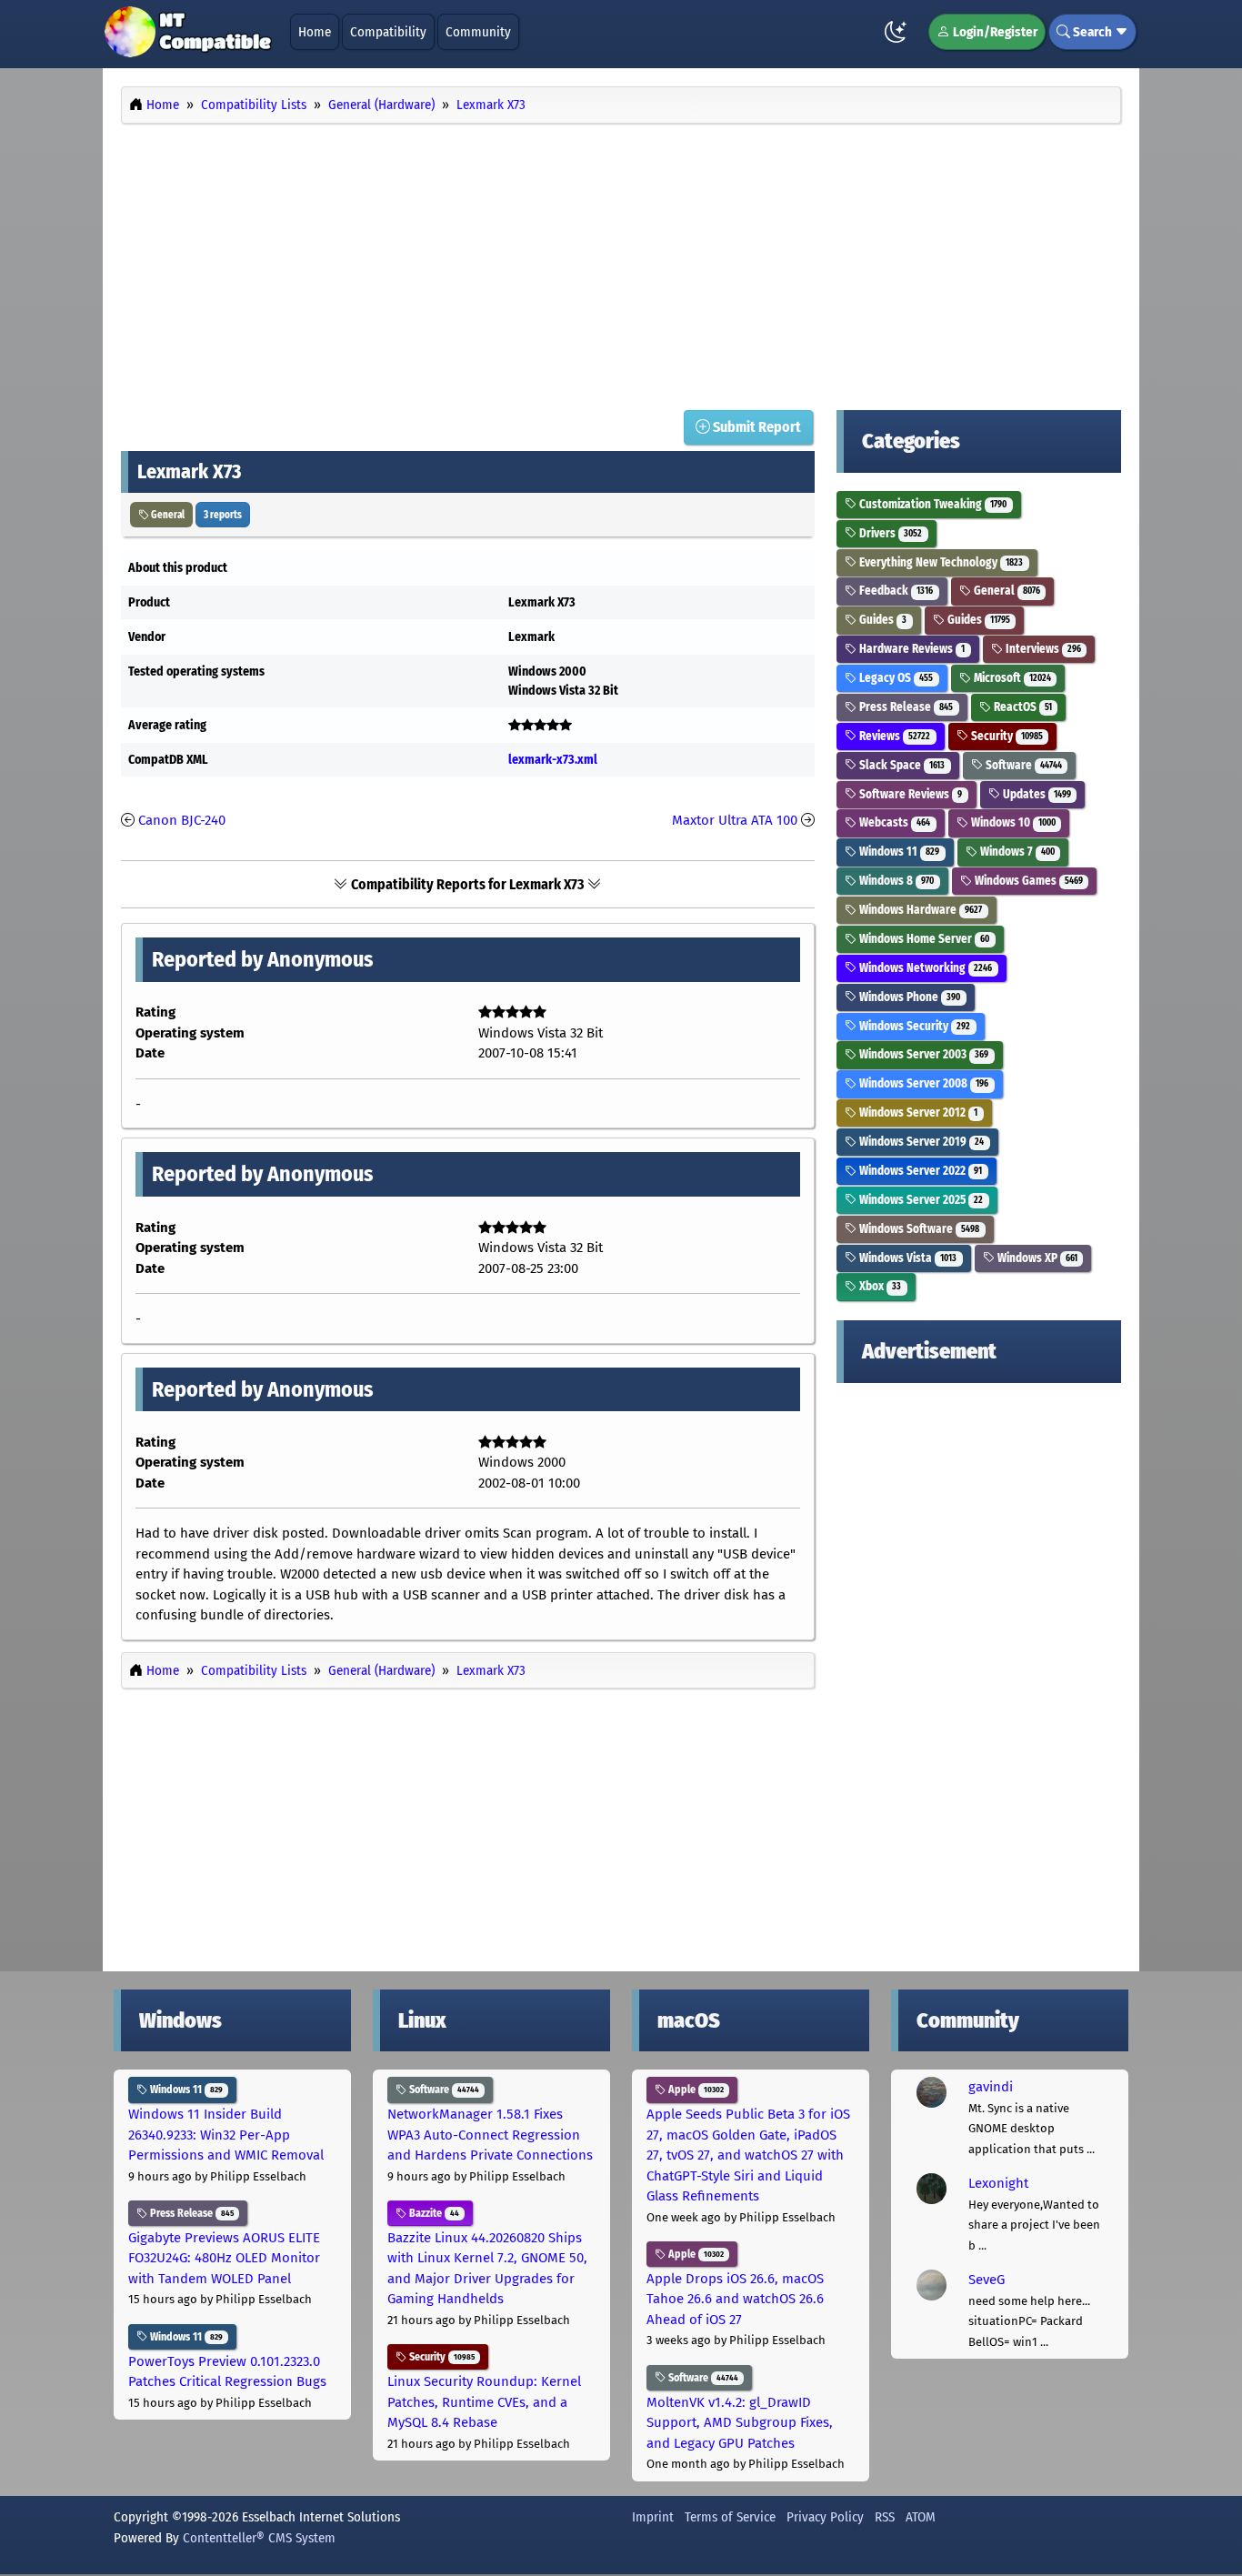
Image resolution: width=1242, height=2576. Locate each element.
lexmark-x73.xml (553, 760)
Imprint (653, 2517)
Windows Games (1027, 881)
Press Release (905, 707)
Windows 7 (1016, 852)
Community (478, 32)
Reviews (893, 736)
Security (1006, 736)
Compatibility (388, 32)
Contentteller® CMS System (259, 2538)
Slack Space (901, 765)
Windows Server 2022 (919, 1171)
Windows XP (1036, 1258)
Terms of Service (730, 2517)
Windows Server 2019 (920, 1142)
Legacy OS (895, 678)
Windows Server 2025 (920, 1200)
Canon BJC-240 (182, 820)
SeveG (987, 2280)
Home (315, 32)
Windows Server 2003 (922, 1054)
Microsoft (1011, 678)
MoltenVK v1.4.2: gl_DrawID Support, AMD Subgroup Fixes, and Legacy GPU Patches (740, 2423)
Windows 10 (1012, 822)
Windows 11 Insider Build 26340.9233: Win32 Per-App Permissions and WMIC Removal (226, 2135)
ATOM (921, 2517)
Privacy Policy (825, 2517)
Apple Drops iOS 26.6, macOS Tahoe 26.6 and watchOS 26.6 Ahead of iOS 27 (735, 2299)
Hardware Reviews (911, 649)
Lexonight (998, 2183)
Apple (695, 2090)
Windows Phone (908, 997)
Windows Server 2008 (922, 1083)
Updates (1036, 794)
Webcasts (893, 822)
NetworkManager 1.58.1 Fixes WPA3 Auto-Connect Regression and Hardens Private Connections (490, 2135)
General (167, 515)
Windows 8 (895, 881)
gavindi (991, 2087)
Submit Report (756, 427)
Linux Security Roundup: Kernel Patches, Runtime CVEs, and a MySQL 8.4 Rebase (484, 2402)
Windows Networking (924, 968)
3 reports (223, 515)
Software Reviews (909, 794)
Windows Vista (906, 1258)
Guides (881, 620)
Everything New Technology (940, 562)
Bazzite (433, 2213)
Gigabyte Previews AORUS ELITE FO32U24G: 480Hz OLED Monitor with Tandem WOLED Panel (224, 2258)
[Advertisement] (621, 262)
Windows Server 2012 (917, 1113)
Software (1022, 765)
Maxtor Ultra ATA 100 (735, 820)
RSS (885, 2517)
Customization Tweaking (931, 504)
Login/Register (994, 32)
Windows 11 (898, 852)
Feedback (895, 591)
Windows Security (913, 1026)
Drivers (889, 533)
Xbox (879, 1286)
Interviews (1042, 649)
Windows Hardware (919, 910)
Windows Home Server (923, 939)
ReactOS (1022, 707)
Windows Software (918, 1229)
